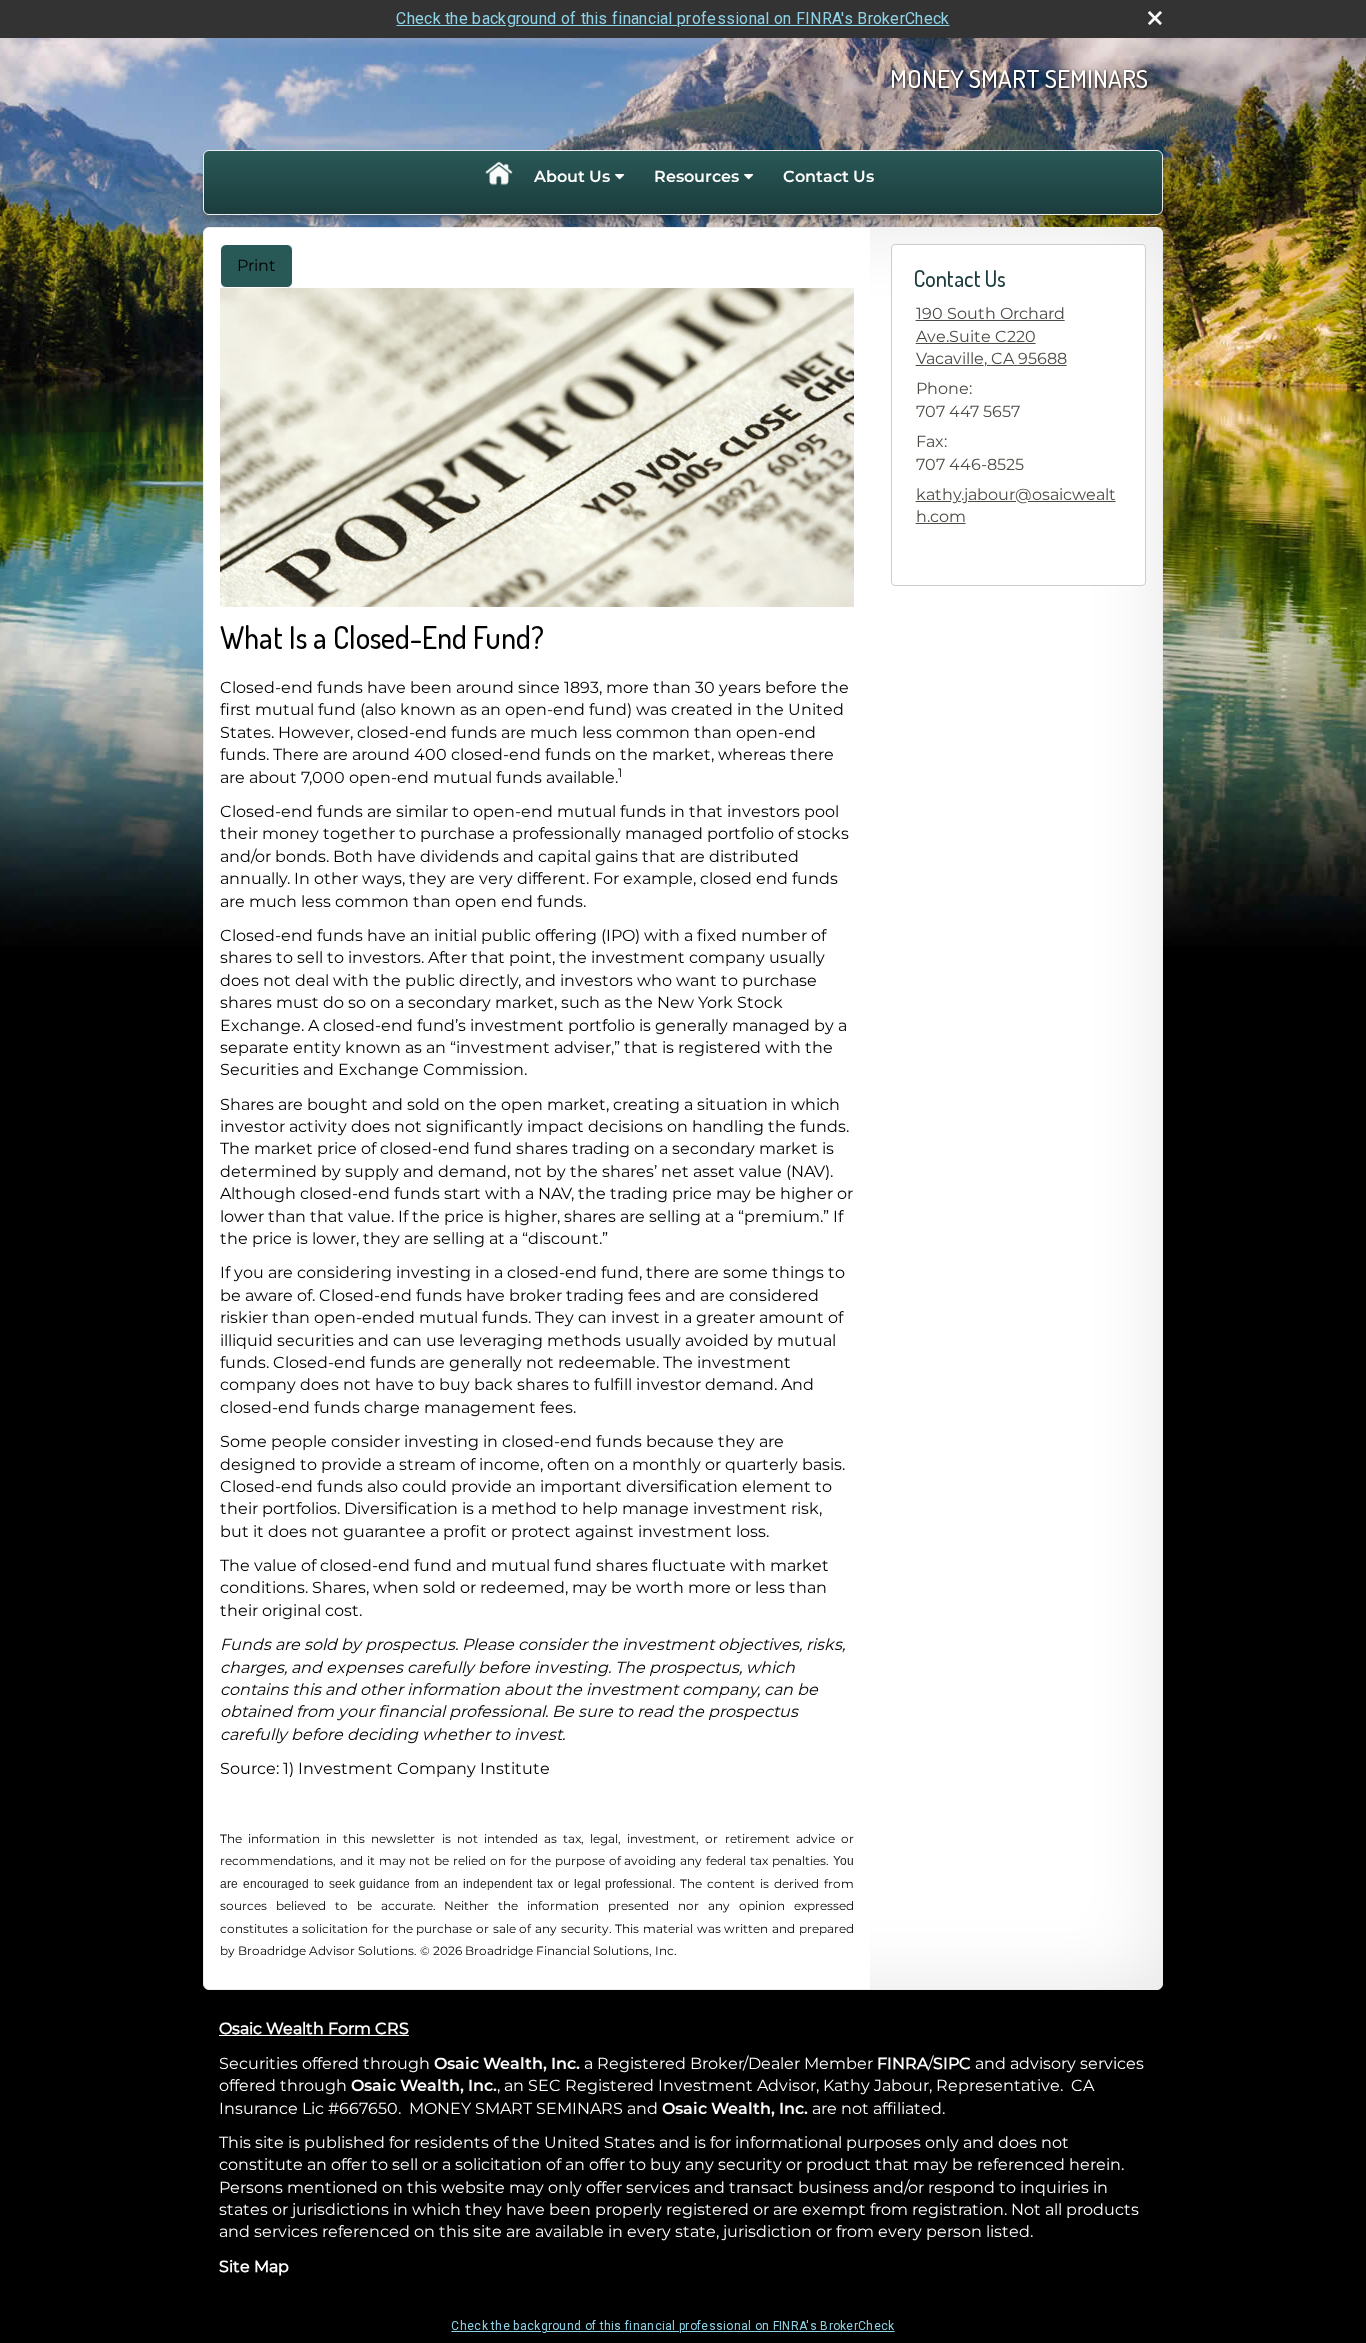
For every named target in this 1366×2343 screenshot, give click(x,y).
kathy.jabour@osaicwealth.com (1016, 505)
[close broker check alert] (1155, 18)
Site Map (254, 2266)
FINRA (902, 2063)
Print (256, 265)
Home (498, 177)
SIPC (952, 2063)
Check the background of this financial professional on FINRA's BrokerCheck (672, 18)
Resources (696, 176)
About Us (572, 176)
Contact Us (828, 176)
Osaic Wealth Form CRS (314, 2028)
